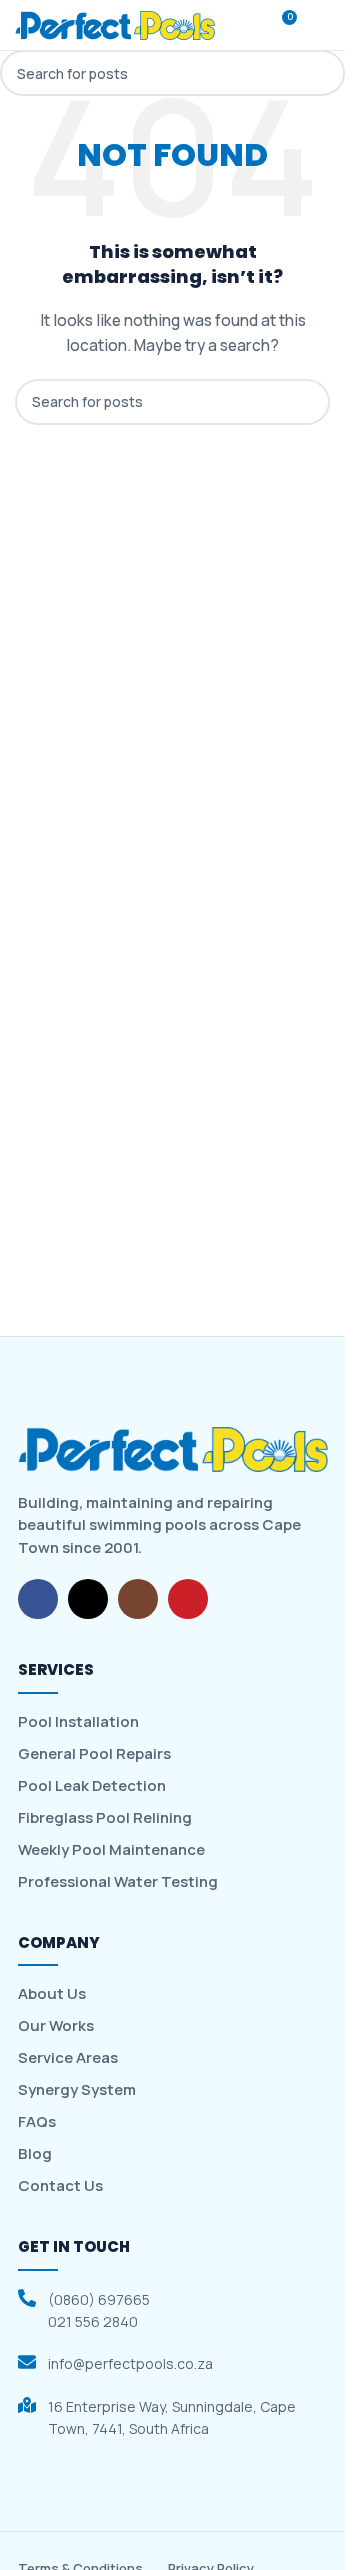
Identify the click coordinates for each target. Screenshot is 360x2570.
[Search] (244, 25)
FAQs (37, 2122)
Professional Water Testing (118, 1882)
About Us (52, 1994)
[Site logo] (115, 24)
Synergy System (77, 2090)
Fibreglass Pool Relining (105, 1818)
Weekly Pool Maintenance (111, 1850)
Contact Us (60, 2186)
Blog (35, 2154)
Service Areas (68, 2058)
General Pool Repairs (94, 1754)
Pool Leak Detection (92, 1786)
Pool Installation (78, 1722)
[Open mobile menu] (322, 25)
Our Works (56, 2026)
